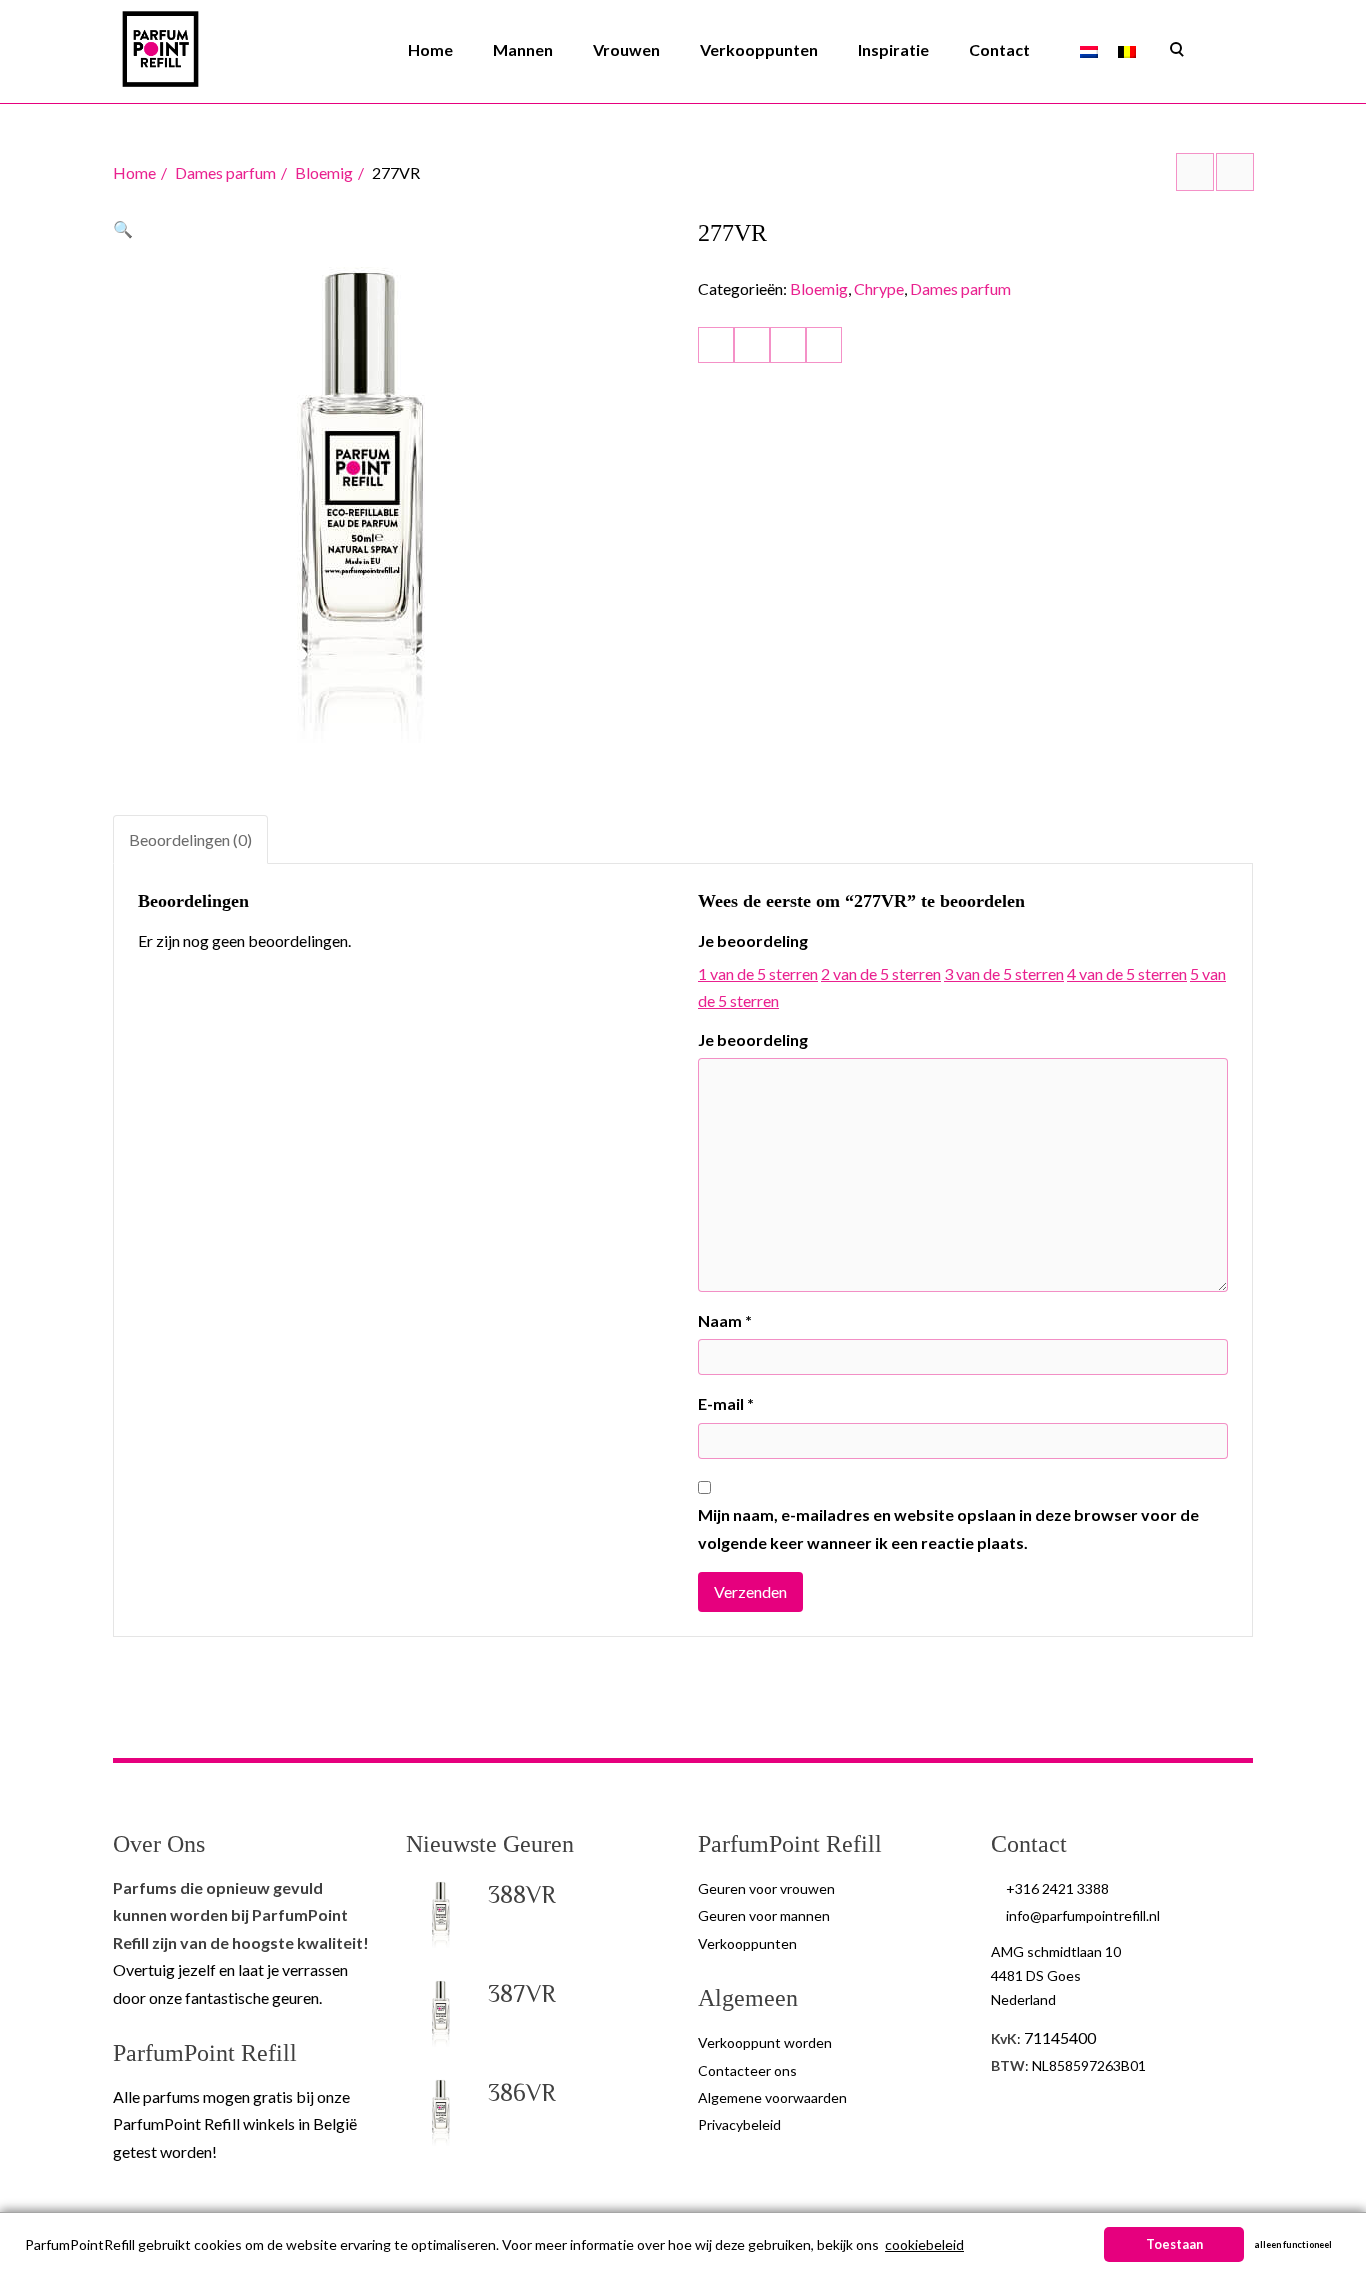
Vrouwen (626, 49)
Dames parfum (225, 172)
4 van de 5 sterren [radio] (1127, 973)
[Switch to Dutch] (1089, 50)
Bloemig (324, 172)
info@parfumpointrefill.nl (1083, 1915)
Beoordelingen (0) (190, 839)
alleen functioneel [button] (1293, 2244)
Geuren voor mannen (764, 1915)
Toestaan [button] (1174, 2244)
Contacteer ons (747, 2070)
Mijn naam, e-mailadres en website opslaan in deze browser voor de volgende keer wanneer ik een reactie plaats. (948, 1528)
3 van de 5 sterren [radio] (1004, 973)
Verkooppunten (759, 49)
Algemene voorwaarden (772, 2097)
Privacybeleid (739, 2124)
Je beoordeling (753, 940)
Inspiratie (893, 49)
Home (430, 49)
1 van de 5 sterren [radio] (758, 973)
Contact (999, 49)
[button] (123, 228)
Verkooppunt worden (765, 2042)
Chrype (879, 288)
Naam (725, 1320)
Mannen (523, 49)
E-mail (726, 1403)
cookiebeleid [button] (924, 2244)
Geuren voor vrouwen (766, 1888)
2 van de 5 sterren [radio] (881, 973)
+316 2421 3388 (1057, 1888)
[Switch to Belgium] (1127, 50)
